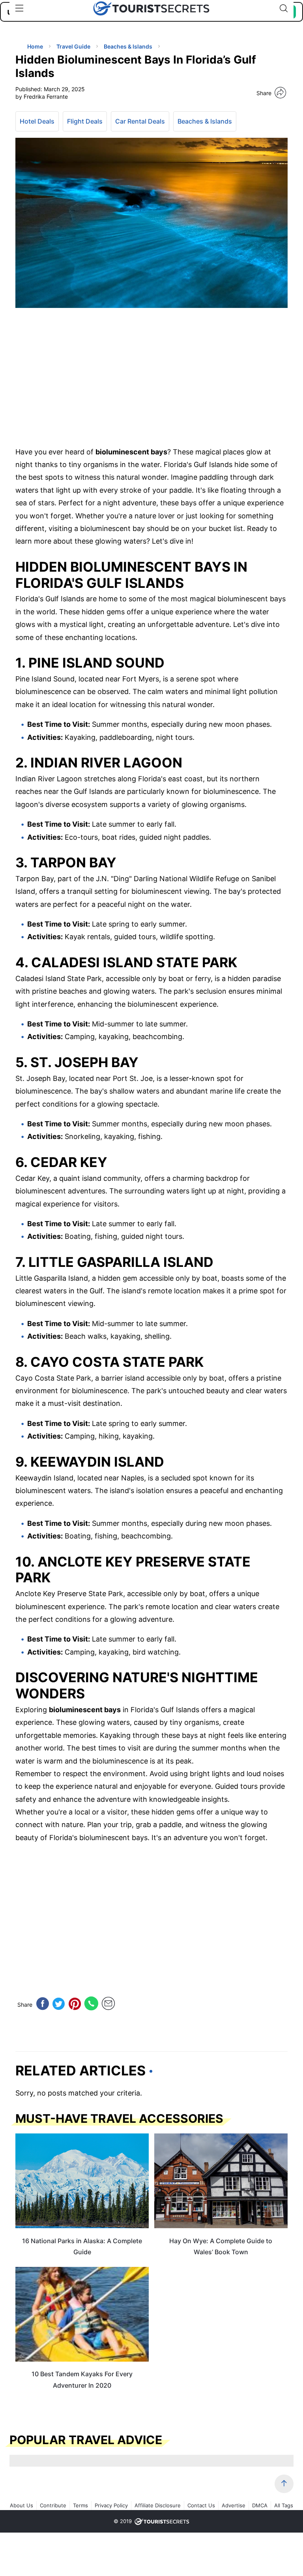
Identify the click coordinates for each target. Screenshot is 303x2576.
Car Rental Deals (140, 121)
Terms (80, 2505)
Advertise (234, 2505)
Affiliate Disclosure (158, 2505)
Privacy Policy (111, 2505)
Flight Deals (85, 121)
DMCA (260, 2505)
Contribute (53, 2505)
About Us (22, 2505)
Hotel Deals (37, 121)
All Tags (284, 2505)
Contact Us (201, 2505)
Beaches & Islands (205, 121)
